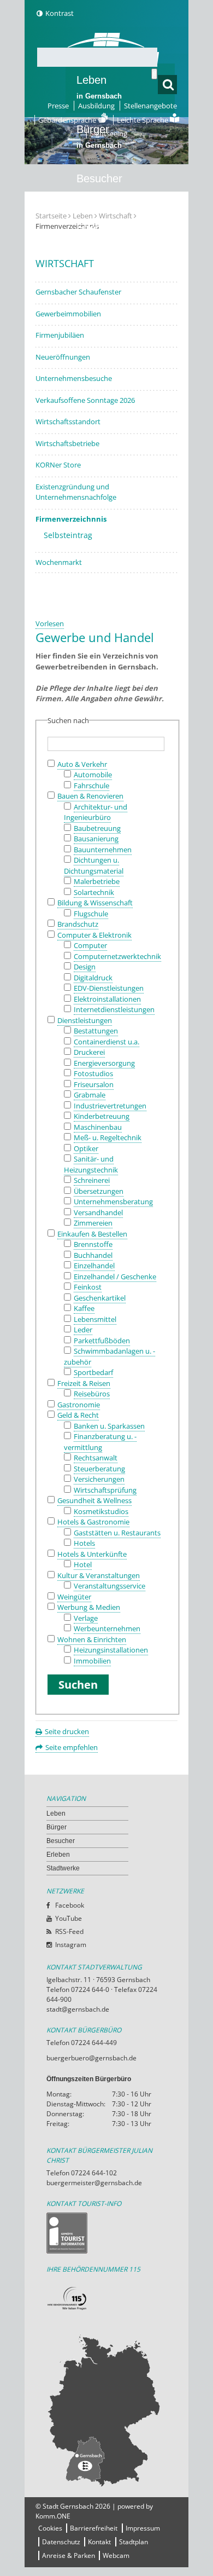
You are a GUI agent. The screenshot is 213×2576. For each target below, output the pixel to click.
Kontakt (99, 2542)
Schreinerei (92, 1180)
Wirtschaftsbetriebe (67, 443)
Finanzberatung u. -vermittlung (100, 1442)
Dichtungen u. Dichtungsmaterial (94, 865)
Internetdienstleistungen (114, 1009)
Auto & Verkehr (82, 764)
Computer (90, 945)
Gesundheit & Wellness (94, 1500)
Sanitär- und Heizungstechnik (91, 1164)
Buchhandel (93, 1255)
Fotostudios (93, 1073)
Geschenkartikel (100, 1298)
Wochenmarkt (59, 562)
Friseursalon (94, 1084)
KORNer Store (58, 465)
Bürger (57, 1827)
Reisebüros (92, 1394)
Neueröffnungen (63, 357)
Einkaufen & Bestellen (92, 1234)
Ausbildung (96, 106)
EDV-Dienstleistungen (109, 988)
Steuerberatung (99, 1469)
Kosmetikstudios (101, 1511)
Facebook (70, 1905)
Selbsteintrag (68, 535)
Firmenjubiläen (60, 335)
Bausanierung (96, 839)
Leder (83, 1330)
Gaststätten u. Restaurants (117, 1533)
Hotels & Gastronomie (93, 1522)
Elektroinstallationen (107, 999)
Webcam (116, 2555)
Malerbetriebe (97, 881)
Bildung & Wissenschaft (95, 903)
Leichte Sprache (143, 120)
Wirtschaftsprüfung (105, 1490)
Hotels (84, 1543)
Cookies (50, 2528)
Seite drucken (67, 1731)
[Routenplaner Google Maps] (106, 2410)
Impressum (143, 2528)
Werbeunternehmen (107, 1628)
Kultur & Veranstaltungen (99, 1575)
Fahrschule (91, 785)
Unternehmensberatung (113, 1202)
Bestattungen (96, 1031)
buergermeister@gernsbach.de (94, 2183)
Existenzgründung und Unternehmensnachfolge (76, 492)
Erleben (99, 235)
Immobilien (92, 1661)
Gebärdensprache (68, 120)
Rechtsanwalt (96, 1458)
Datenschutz (61, 2542)
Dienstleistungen (85, 1020)
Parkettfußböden (102, 1341)
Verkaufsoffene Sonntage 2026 (85, 400)
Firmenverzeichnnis (71, 519)
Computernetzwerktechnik (117, 956)
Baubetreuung (97, 828)
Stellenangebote (150, 106)
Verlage (86, 1618)
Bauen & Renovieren (90, 796)
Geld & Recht (78, 1415)
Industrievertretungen (110, 1106)
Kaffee (84, 1308)
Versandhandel (98, 1212)
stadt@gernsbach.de (78, 2009)
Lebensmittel (95, 1319)
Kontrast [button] (60, 13)
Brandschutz (78, 924)
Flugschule (91, 914)
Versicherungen (99, 1479)
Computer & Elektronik (94, 935)
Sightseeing (109, 134)
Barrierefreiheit (94, 2528)
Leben (99, 87)
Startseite (51, 216)
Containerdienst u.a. (106, 1042)
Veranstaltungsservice (110, 1586)
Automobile (93, 775)
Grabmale (90, 1095)
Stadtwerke (104, 277)
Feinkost (88, 1287)
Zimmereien (93, 1223)
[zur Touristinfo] (106, 2233)
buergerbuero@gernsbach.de (91, 2058)
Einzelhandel (94, 1266)
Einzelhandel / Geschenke (115, 1277)
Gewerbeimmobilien (68, 314)
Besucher (99, 186)
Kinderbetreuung (102, 1116)
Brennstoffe (93, 1244)
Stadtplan (134, 2542)
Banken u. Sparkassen (109, 1426)
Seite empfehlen (72, 1747)
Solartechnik (94, 892)
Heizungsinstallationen (111, 1650)
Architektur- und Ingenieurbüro (96, 812)
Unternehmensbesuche (74, 378)
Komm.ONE (53, 2516)
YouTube (69, 1918)
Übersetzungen (99, 1191)
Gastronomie (79, 1405)
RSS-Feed (69, 1931)
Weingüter (74, 1597)
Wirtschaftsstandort (68, 421)
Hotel (83, 1564)
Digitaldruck (93, 978)
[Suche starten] (154, 74)
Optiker (86, 1148)
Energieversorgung (104, 1063)
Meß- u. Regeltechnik (108, 1137)
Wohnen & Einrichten (92, 1639)
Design (85, 967)
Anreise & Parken (69, 2555)
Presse (58, 106)
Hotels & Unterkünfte (92, 1554)
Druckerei (89, 1052)
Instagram (71, 1945)
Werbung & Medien (89, 1607)
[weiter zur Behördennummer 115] (106, 2299)
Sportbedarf (93, 1372)
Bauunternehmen (103, 850)
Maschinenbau (98, 1127)
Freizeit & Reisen (84, 1383)
